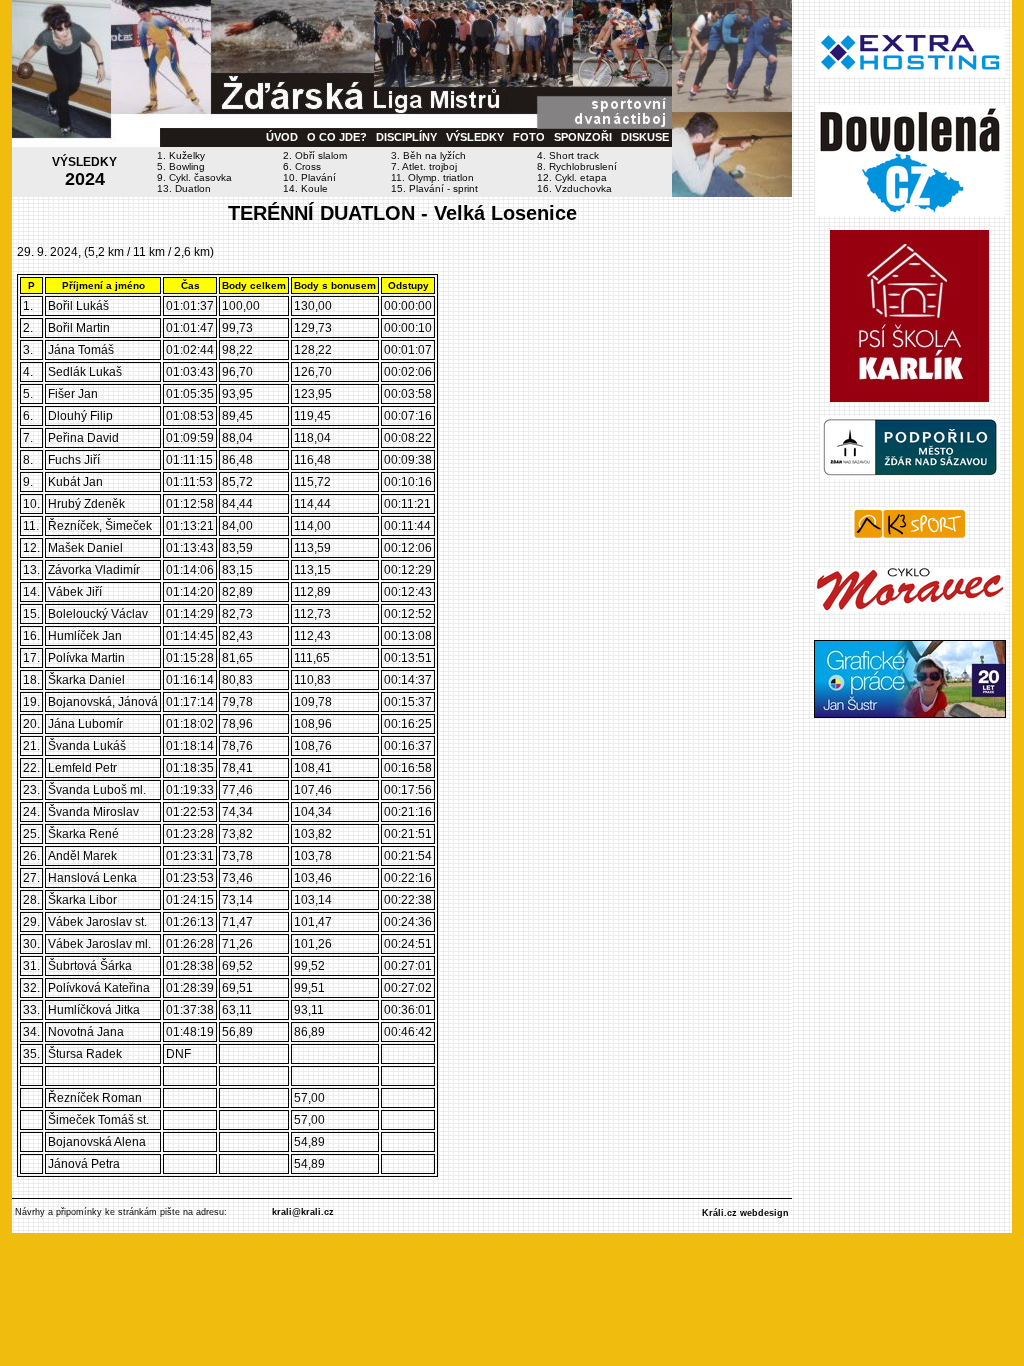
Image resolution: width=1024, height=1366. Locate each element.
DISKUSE (645, 137)
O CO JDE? (337, 137)
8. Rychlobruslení (577, 166)
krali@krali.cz (303, 1212)
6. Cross (302, 166)
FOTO (529, 137)
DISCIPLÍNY (406, 137)
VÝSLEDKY (475, 137)
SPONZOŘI (583, 137)
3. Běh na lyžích (428, 155)
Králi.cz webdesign (745, 1213)
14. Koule (305, 188)
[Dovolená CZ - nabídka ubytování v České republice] (910, 212)
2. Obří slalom (315, 155)
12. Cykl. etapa (572, 177)
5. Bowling (181, 166)
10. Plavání (309, 177)
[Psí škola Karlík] (909, 398)
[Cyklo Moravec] (910, 608)
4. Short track (568, 155)
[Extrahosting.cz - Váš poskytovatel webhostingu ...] (910, 73)
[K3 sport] (909, 536)
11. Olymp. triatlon (432, 177)
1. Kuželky (181, 155)
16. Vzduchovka (574, 188)
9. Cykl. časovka (194, 177)
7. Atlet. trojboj (424, 166)
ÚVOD (282, 137)
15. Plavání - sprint (434, 188)
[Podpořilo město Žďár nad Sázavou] (910, 475)
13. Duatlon (184, 188)
